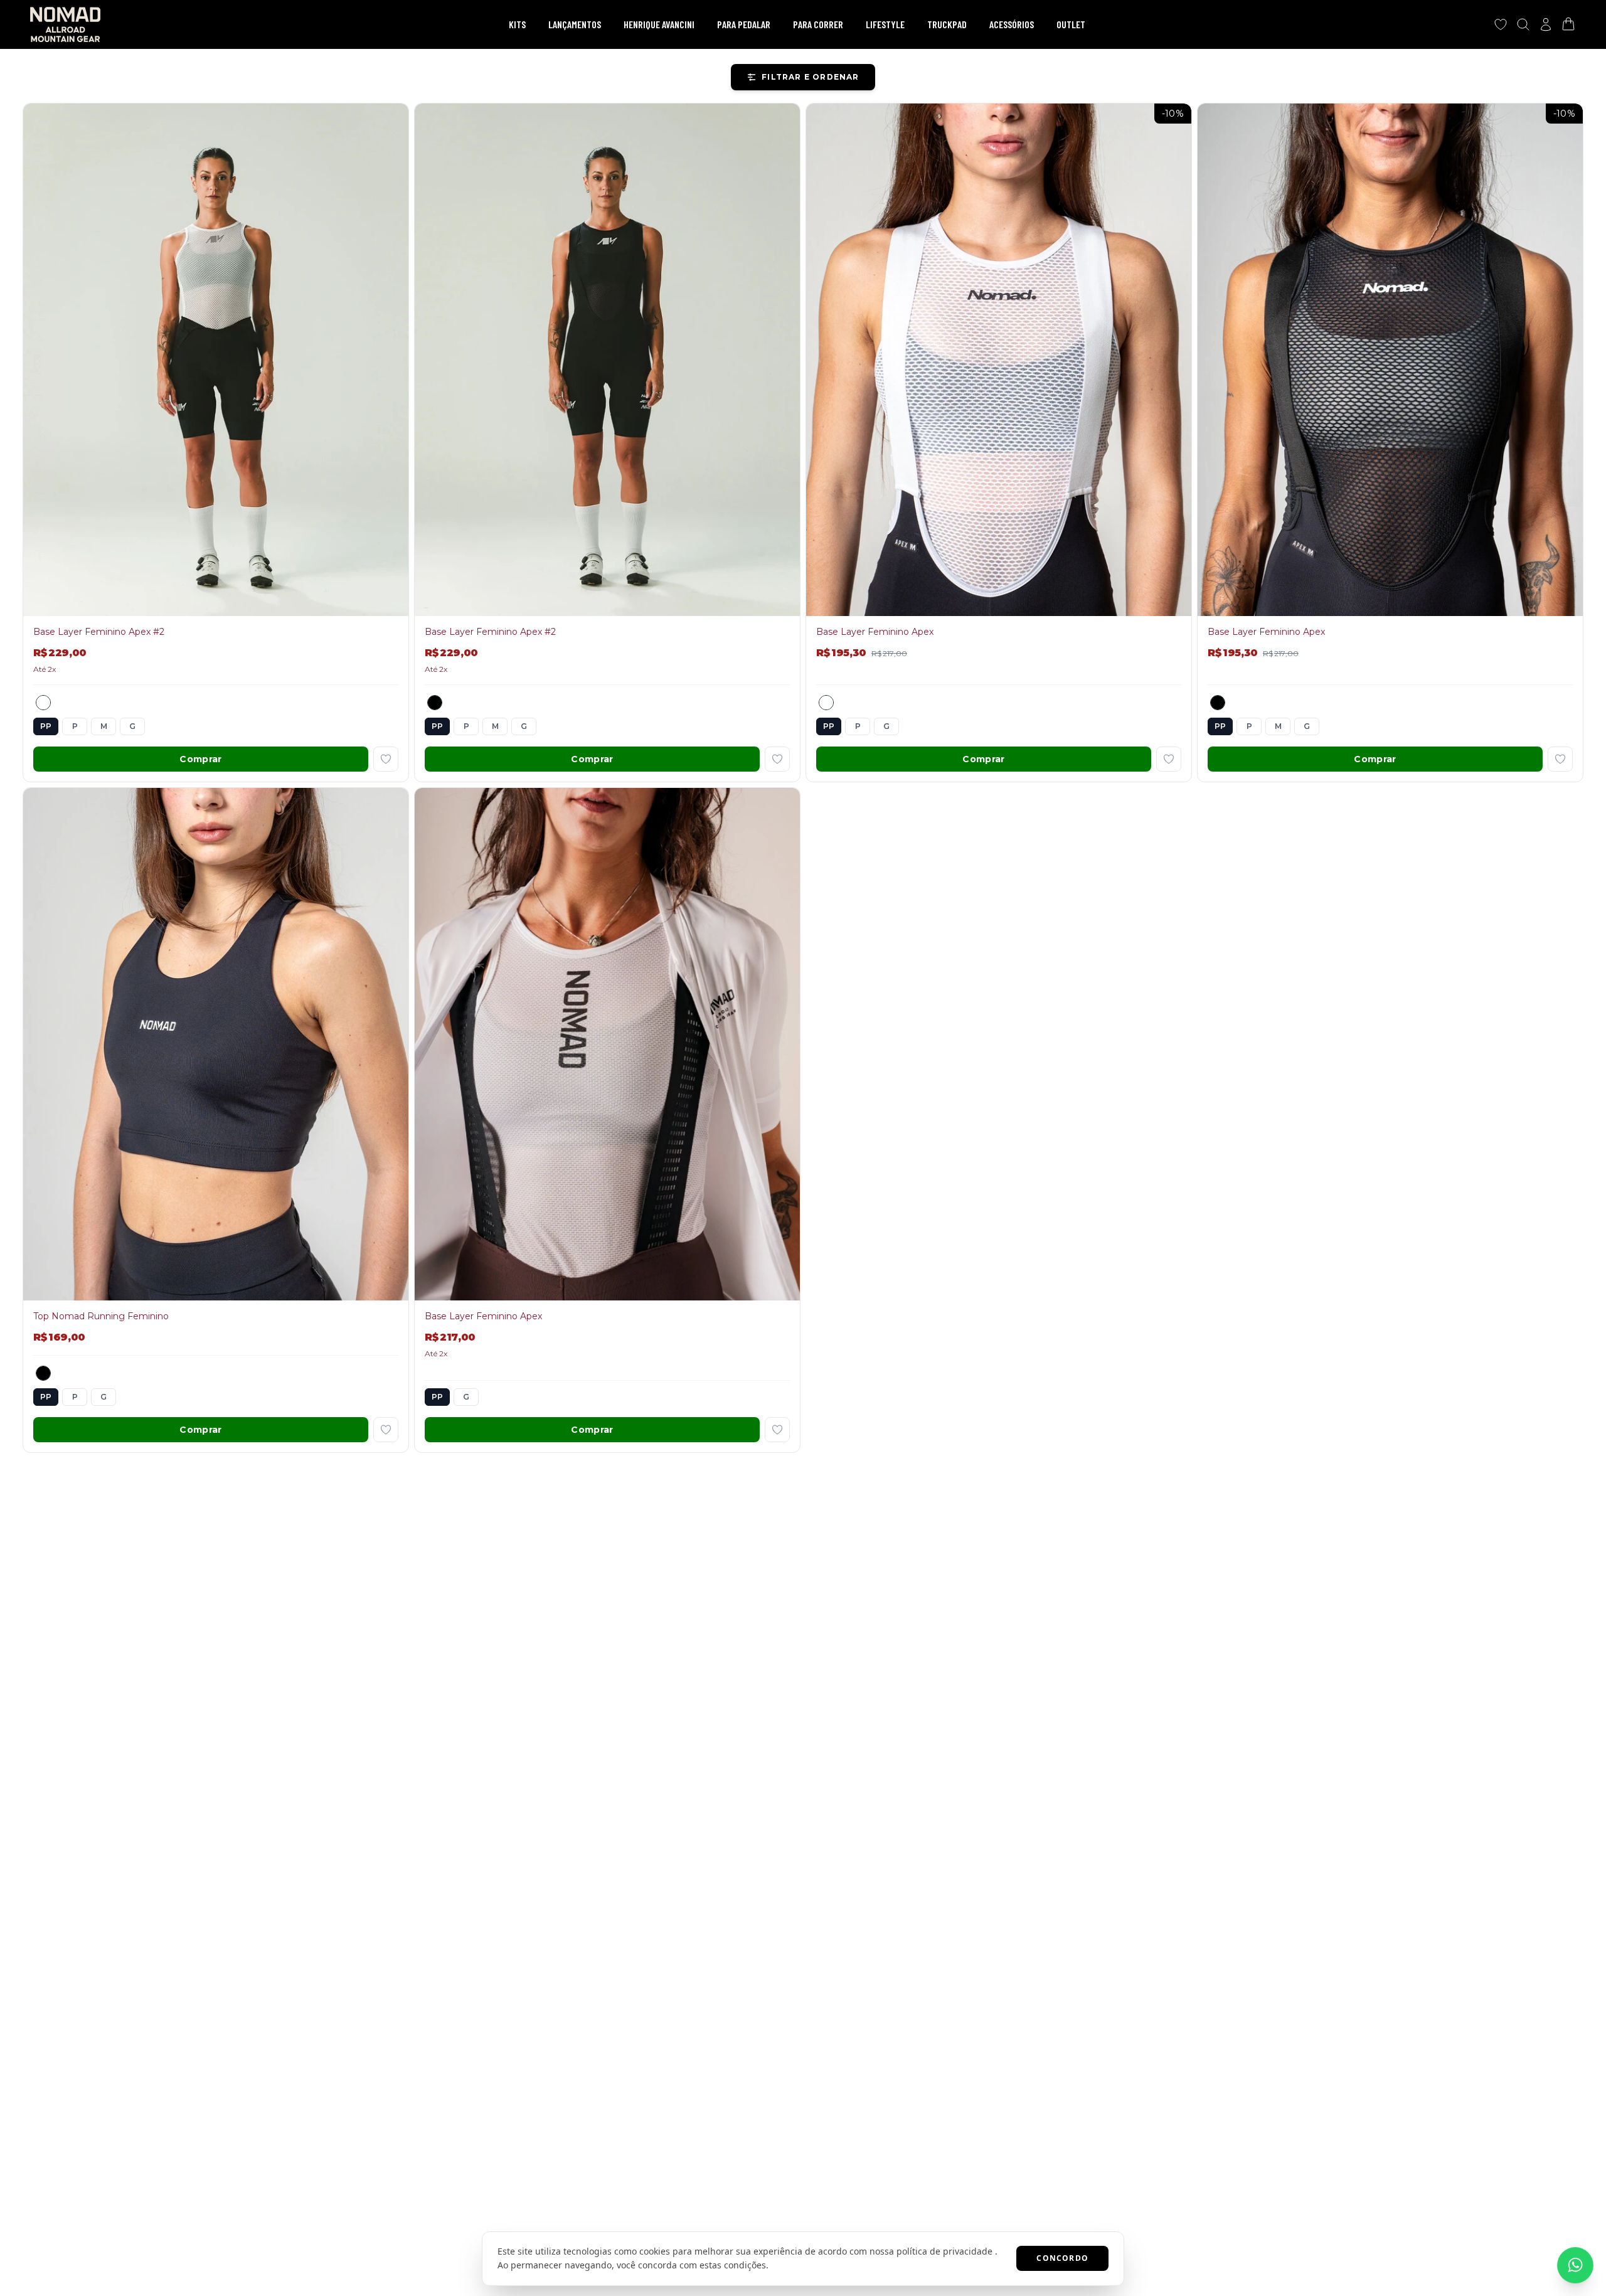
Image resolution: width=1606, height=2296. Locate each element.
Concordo (1062, 2258)
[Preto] (435, 703)
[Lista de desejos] (1501, 24)
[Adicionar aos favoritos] (386, 759)
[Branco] (43, 703)
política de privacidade (944, 2251)
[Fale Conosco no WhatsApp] (1575, 2265)
